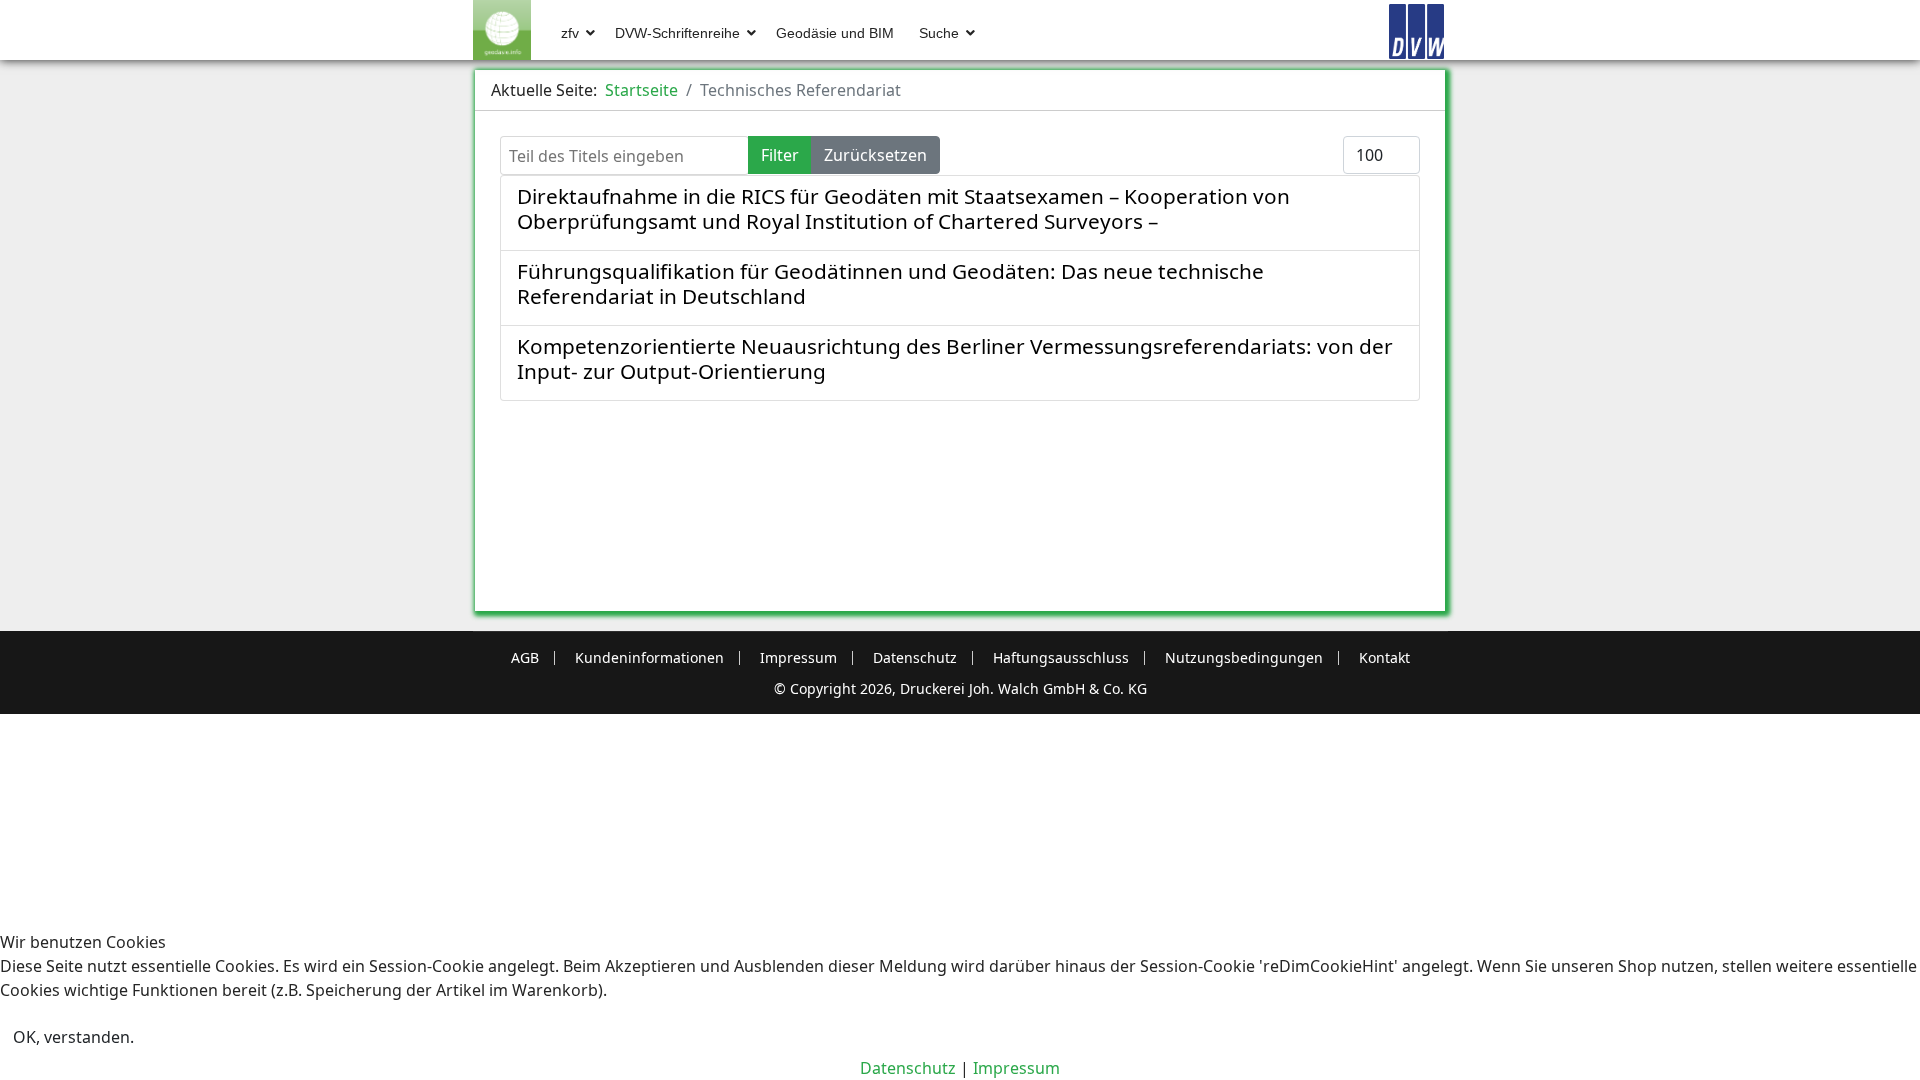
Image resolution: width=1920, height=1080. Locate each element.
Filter (780, 155)
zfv (570, 33)
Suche (939, 33)
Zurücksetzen (875, 155)
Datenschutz (915, 658)
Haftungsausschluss (1061, 658)
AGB (525, 658)
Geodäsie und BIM (835, 33)
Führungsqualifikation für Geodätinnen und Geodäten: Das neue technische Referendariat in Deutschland (890, 283)
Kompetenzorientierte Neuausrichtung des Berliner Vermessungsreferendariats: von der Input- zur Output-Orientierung (955, 358)
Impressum (798, 658)
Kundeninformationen (649, 658)
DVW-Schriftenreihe (677, 33)
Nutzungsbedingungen (1244, 658)
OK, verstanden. (73, 1037)
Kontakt (1384, 658)
